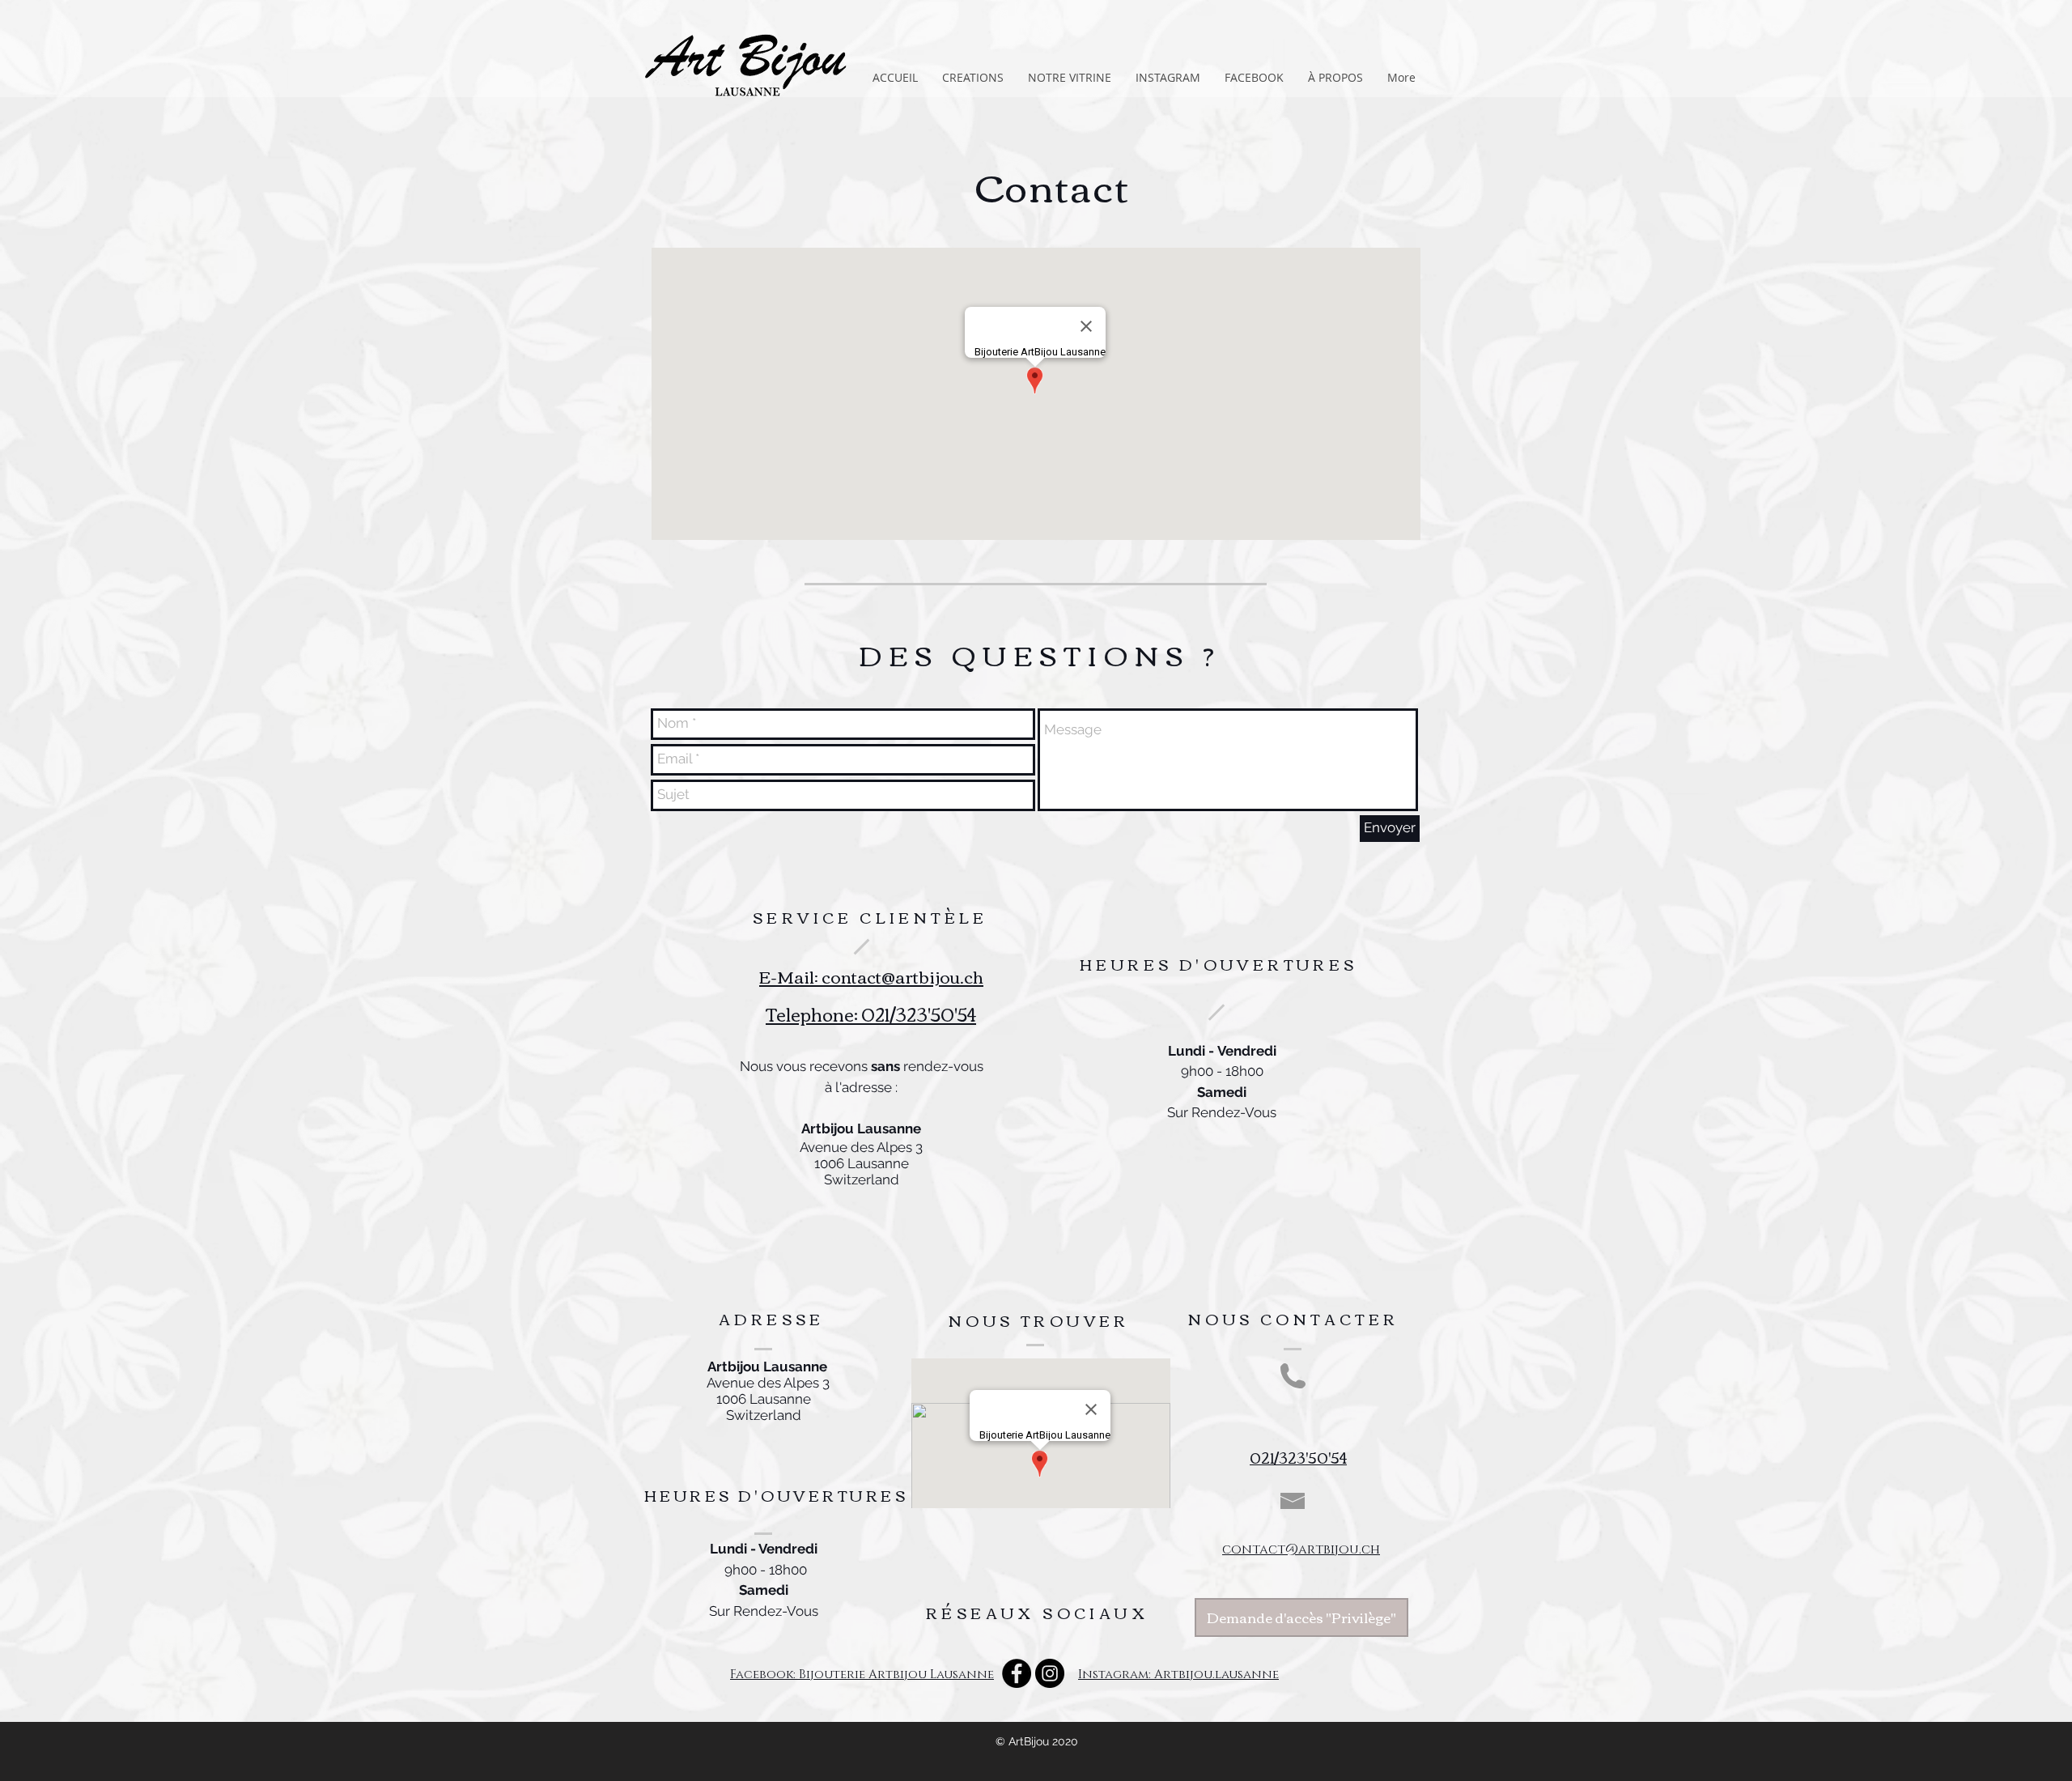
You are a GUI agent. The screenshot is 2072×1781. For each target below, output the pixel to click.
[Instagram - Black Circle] (1050, 1673)
